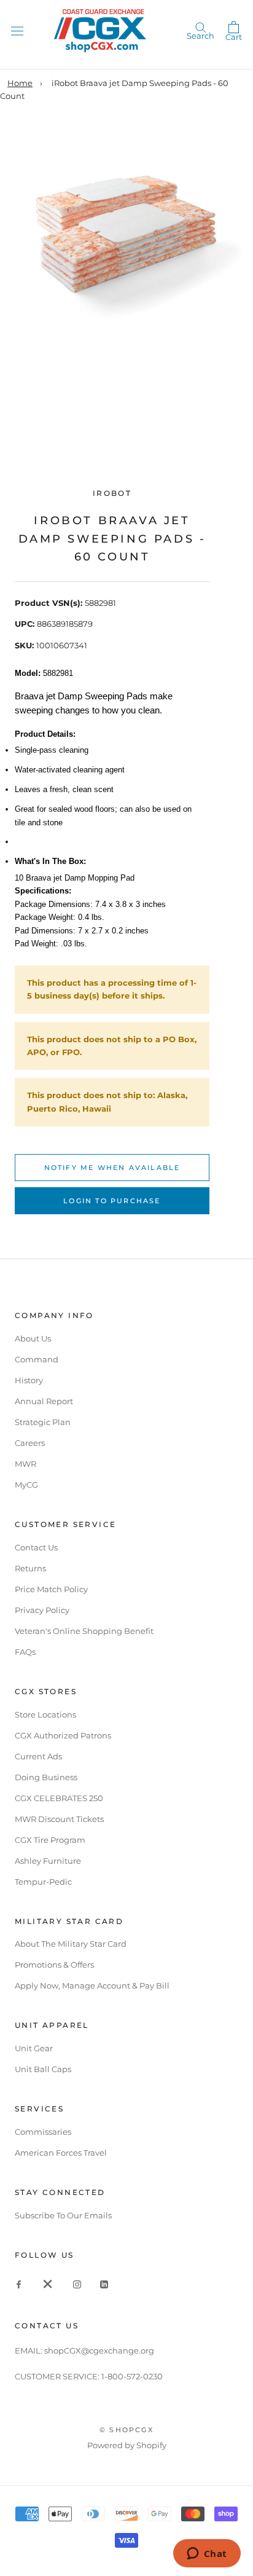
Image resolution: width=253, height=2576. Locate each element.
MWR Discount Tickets (59, 1819)
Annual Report (44, 1401)
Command (37, 1359)
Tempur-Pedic (43, 1882)
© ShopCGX (126, 2430)
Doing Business (46, 1777)
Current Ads (38, 1756)
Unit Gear (34, 2048)
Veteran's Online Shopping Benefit (84, 1631)
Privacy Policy (42, 1610)
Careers (30, 1443)
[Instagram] (77, 2284)
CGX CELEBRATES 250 (59, 1798)
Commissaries (43, 2132)
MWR (25, 1464)
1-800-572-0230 (132, 2376)
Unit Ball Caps (43, 2069)
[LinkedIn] (104, 2284)
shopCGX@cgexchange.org (99, 2350)
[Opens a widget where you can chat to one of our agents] (207, 2554)
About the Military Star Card (71, 1944)
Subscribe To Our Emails (63, 2215)
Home (20, 83)
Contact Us (36, 1547)
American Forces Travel (61, 2153)
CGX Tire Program (50, 1840)
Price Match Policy (51, 1589)
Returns (30, 1568)
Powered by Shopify (127, 2445)
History (29, 1380)
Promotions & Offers (54, 1965)
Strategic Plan (43, 1422)
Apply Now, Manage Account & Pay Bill (92, 1985)
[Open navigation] (17, 30)
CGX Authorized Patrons (63, 1735)
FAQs (25, 1652)
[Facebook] (19, 2284)
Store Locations (45, 1714)
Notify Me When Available (112, 1168)
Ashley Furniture (48, 1861)
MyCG (26, 1485)
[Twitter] (48, 2284)
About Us (33, 1338)
